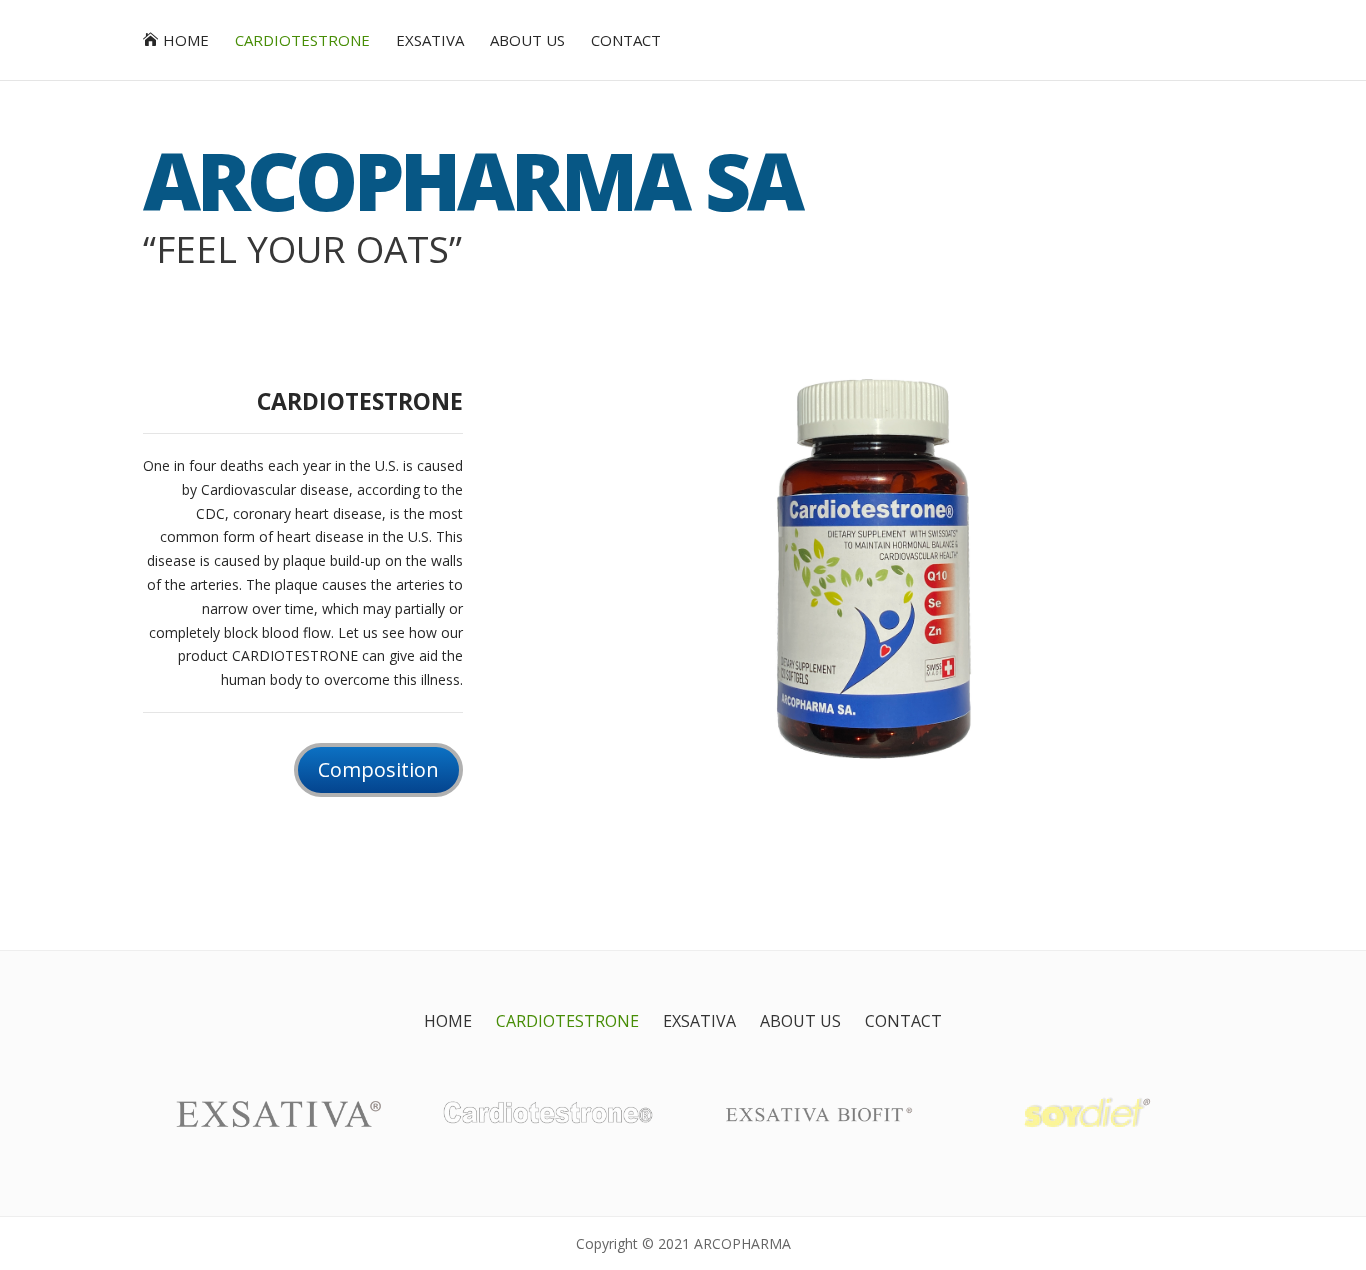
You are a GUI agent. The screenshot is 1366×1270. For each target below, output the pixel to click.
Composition (378, 769)
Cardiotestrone (302, 41)
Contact (626, 41)
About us (527, 41)
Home (186, 41)
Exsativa (430, 41)
